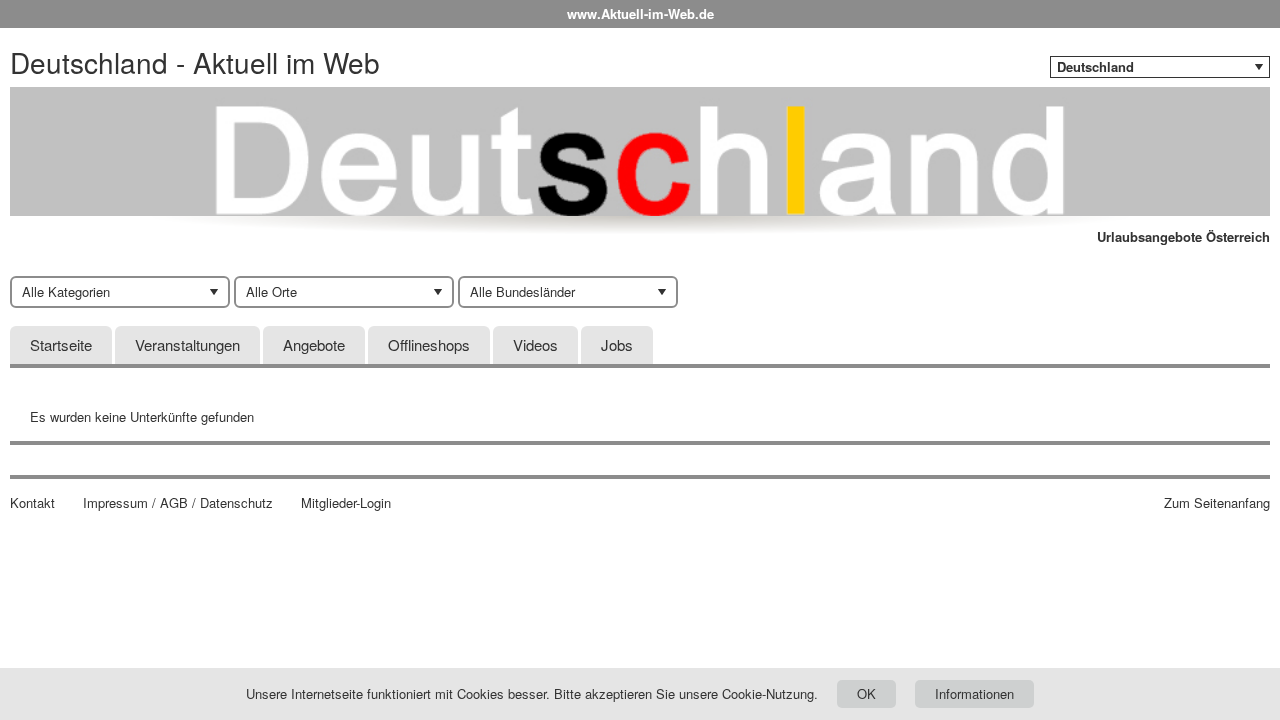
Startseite (61, 344)
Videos (535, 344)
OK (866, 693)
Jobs (617, 344)
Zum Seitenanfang (1217, 503)
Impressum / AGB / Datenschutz (178, 503)
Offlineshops (429, 344)
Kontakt (32, 503)
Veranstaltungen (187, 344)
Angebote (314, 344)
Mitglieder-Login (346, 503)
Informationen (974, 693)
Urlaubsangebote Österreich (1183, 237)
